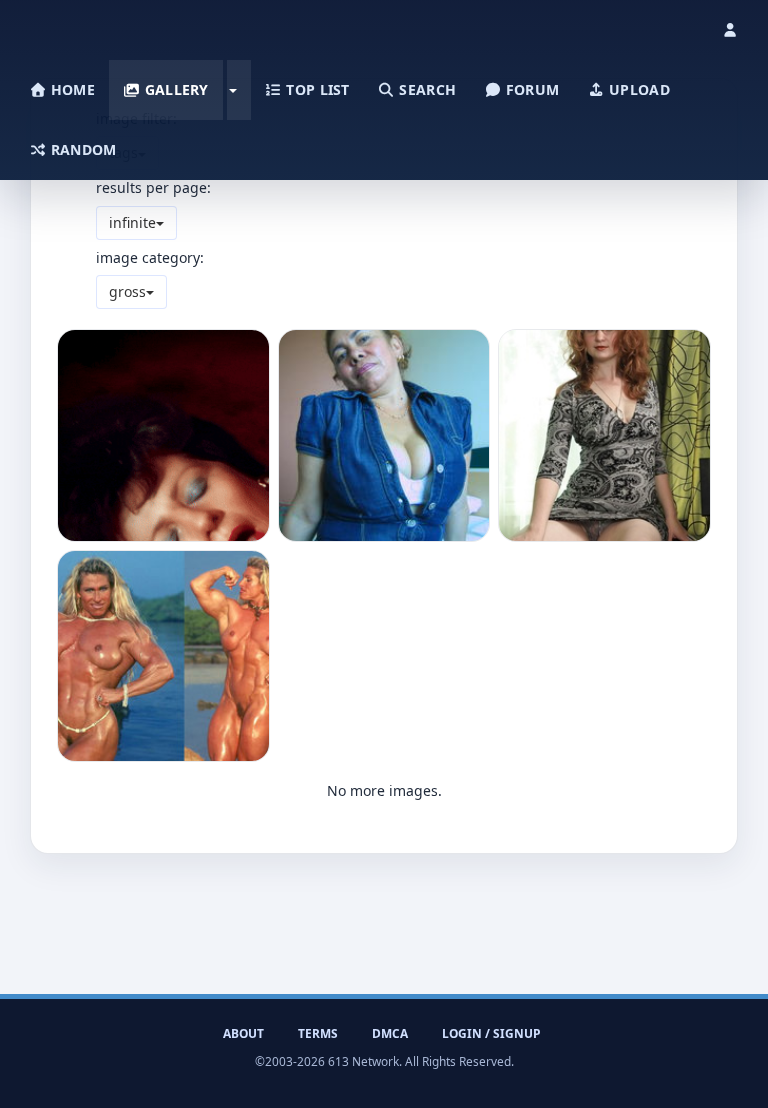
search (425, 89)
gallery (174, 89)
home (71, 89)
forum (531, 89)
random (82, 149)
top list (316, 89)
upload (637, 89)
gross (127, 291)
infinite (132, 222)
